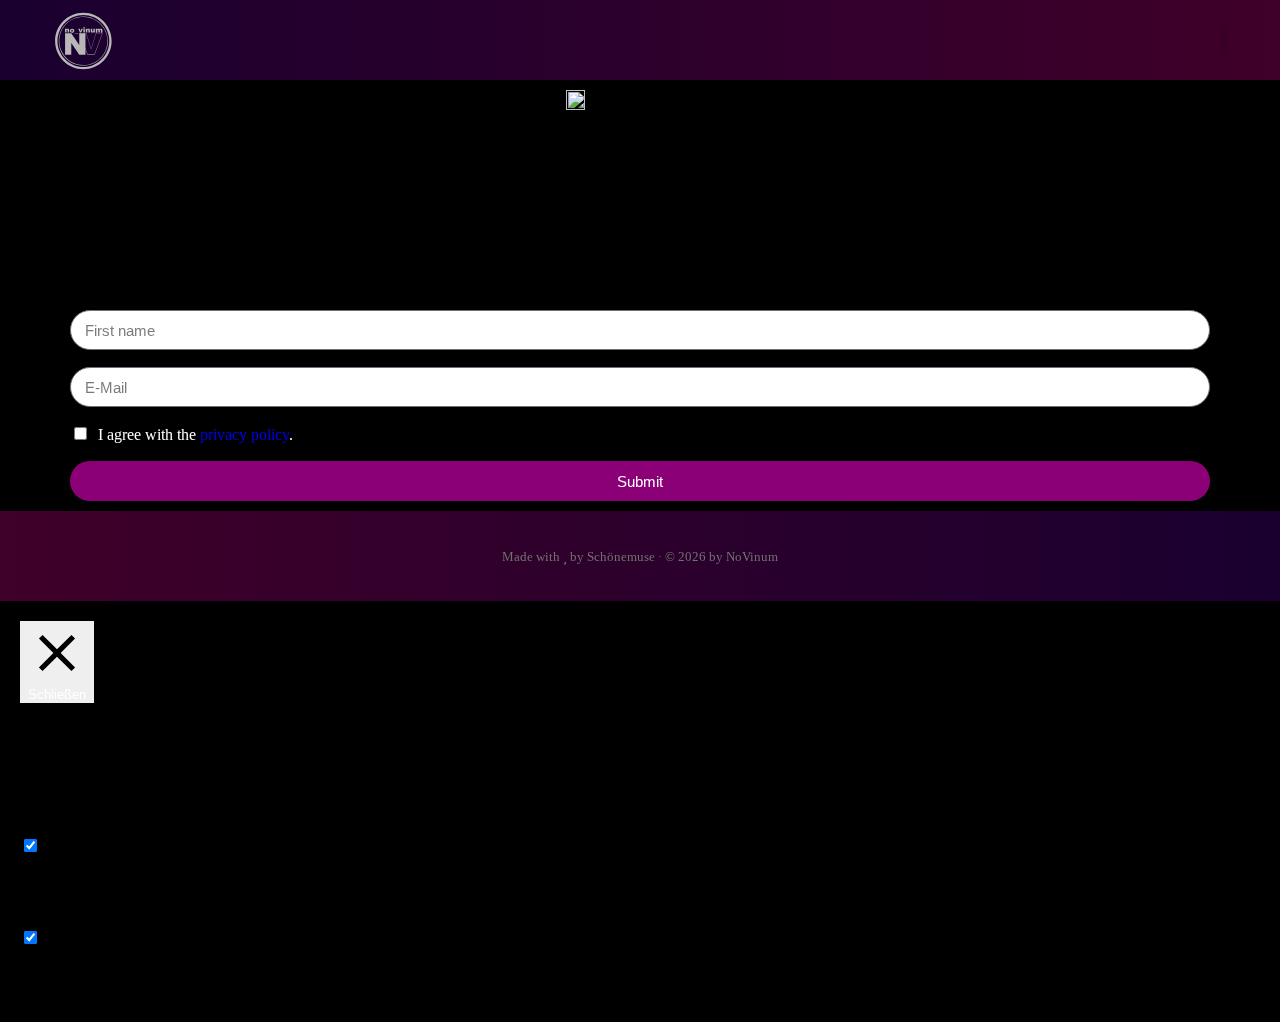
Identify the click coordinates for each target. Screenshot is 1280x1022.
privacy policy (244, 434)
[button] (1224, 40)
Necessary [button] (52, 826)
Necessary (76, 846)
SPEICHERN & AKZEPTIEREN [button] (129, 992)
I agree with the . (193, 434)
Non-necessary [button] (67, 918)
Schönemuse (621, 556)
